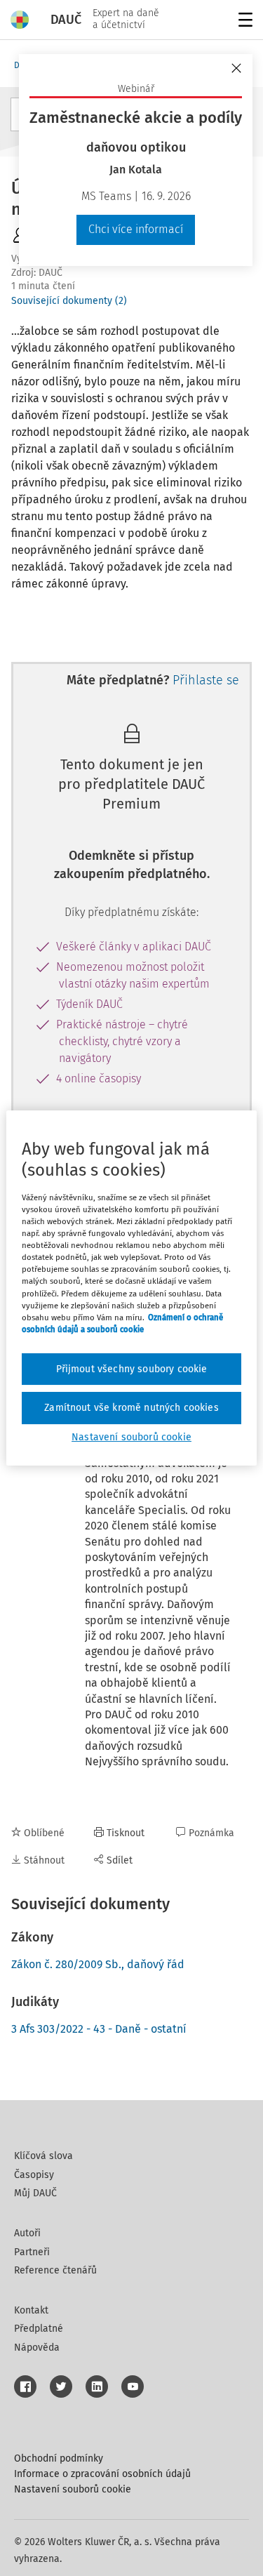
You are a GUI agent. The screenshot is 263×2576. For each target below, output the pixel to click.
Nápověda (37, 2348)
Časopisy (34, 2175)
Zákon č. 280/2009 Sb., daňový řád (98, 1964)
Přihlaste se (206, 680)
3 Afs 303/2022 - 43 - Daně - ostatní (99, 2029)
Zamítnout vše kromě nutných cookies (131, 1408)
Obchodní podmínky (59, 2458)
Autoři (27, 2233)
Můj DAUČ (35, 2193)
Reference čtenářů (55, 2270)
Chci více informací (136, 229)
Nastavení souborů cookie (73, 2489)
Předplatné (39, 2329)
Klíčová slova (43, 2156)
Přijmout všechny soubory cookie (132, 1369)
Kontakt (31, 2310)
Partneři (32, 2252)
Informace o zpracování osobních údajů (102, 2474)
